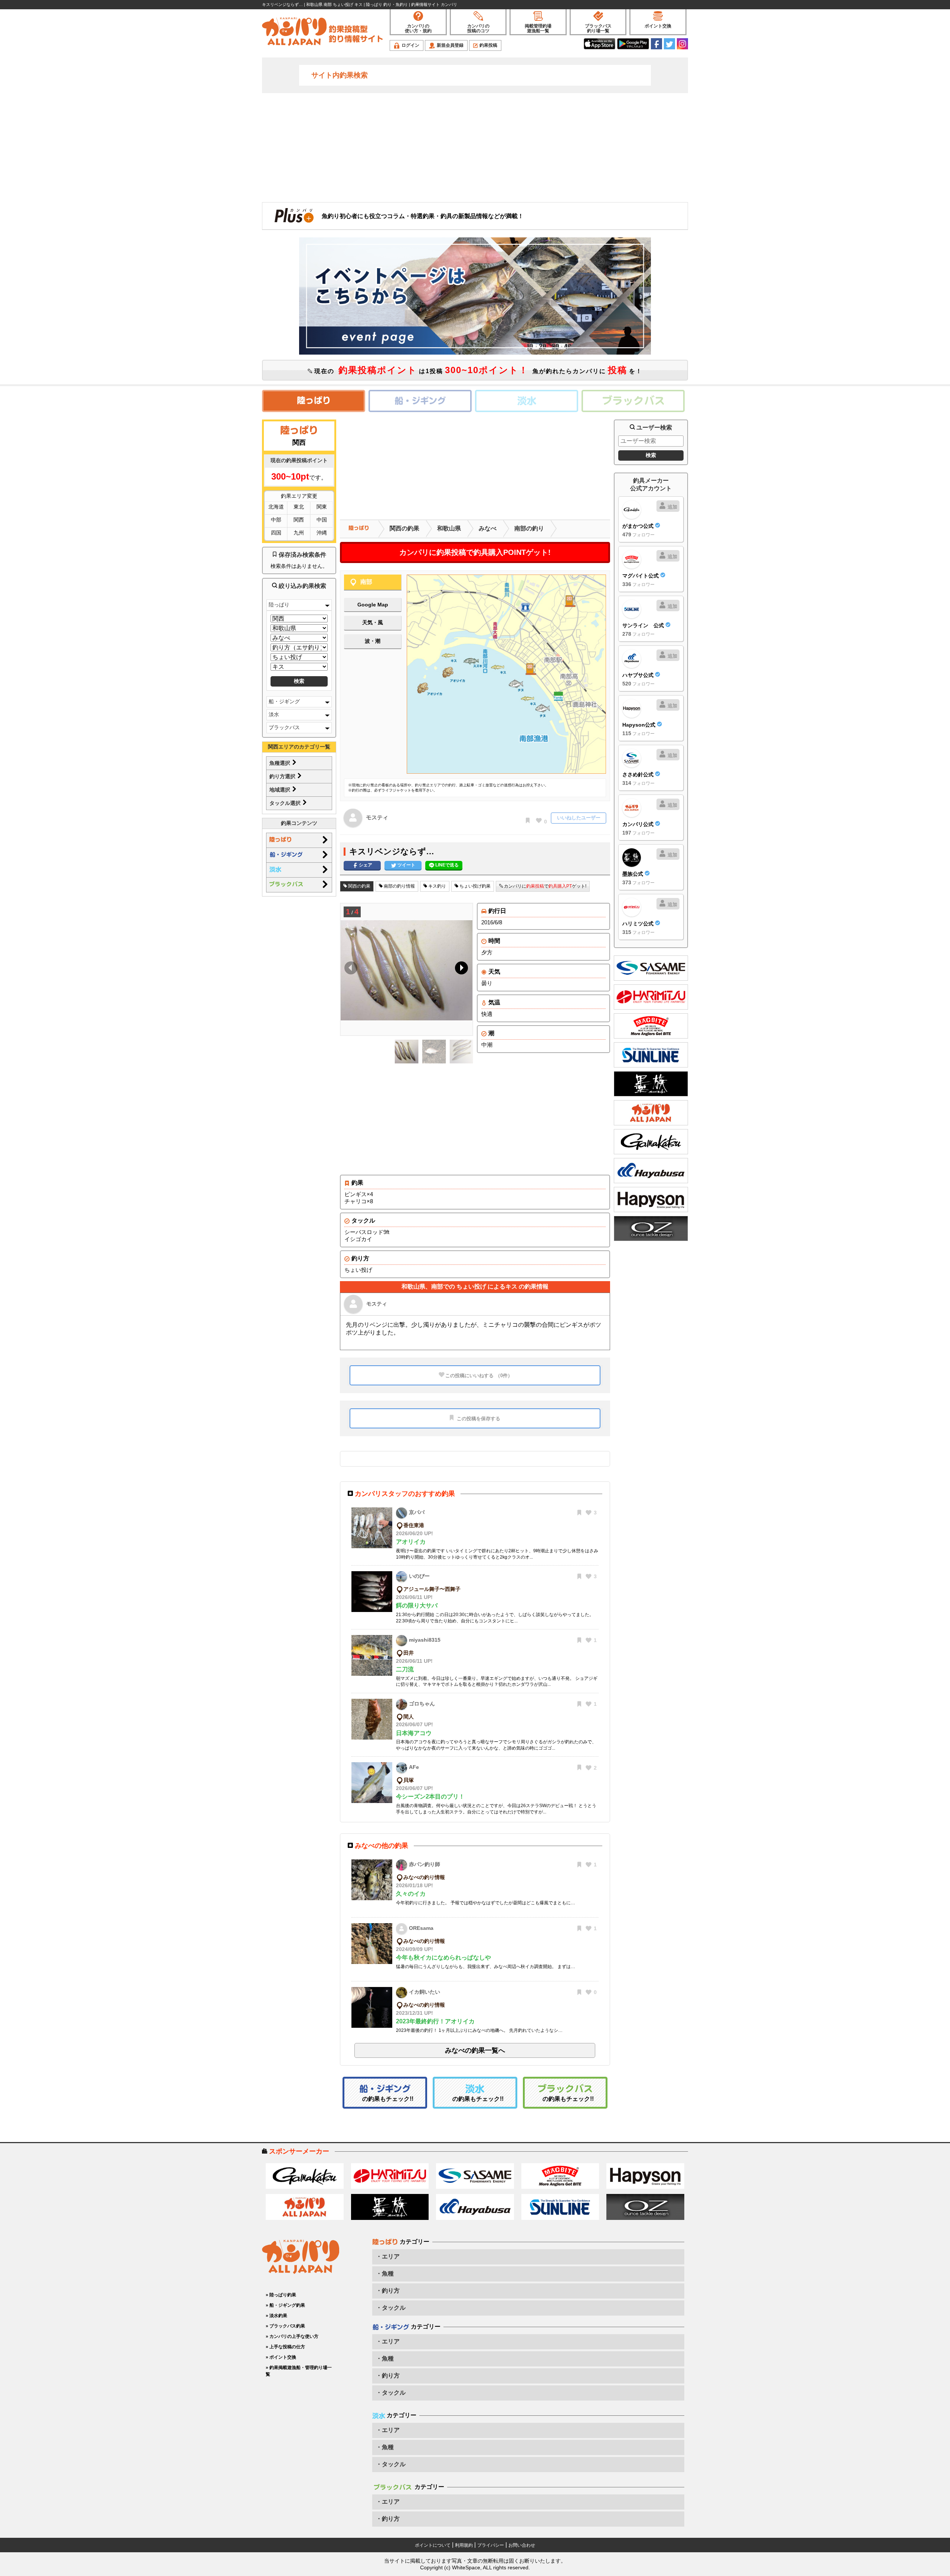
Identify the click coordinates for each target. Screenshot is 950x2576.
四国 (276, 533)
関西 (299, 520)
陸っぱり (279, 605)
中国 (322, 520)
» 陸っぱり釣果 (281, 2295)
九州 (299, 533)
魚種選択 (281, 763)
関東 (322, 507)
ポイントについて (433, 2545)
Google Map (373, 605)
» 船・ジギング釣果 (285, 2305)
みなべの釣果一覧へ (475, 2050)
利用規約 (464, 2545)
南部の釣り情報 (399, 886)
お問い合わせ (522, 2545)
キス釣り (437, 886)
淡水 (274, 714)
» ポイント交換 (281, 2357)
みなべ (488, 528)
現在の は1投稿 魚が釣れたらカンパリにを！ (477, 370)
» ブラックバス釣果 (285, 2326)
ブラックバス (284, 727)
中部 (276, 520)
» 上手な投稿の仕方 (285, 2347)
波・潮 (373, 641)
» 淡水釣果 (276, 2316)
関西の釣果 (404, 528)
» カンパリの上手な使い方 (292, 2336)
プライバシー (491, 2545)
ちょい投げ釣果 (474, 886)
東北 (299, 507)
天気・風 (373, 622)
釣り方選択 (283, 776)
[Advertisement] (475, 147)
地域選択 (281, 790)
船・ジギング (284, 701)
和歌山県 (449, 528)
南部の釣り (529, 528)
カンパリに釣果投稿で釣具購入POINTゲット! (475, 552)
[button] (460, 970)
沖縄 (322, 533)
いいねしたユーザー (579, 818)
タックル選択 (286, 803)
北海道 (276, 507)
